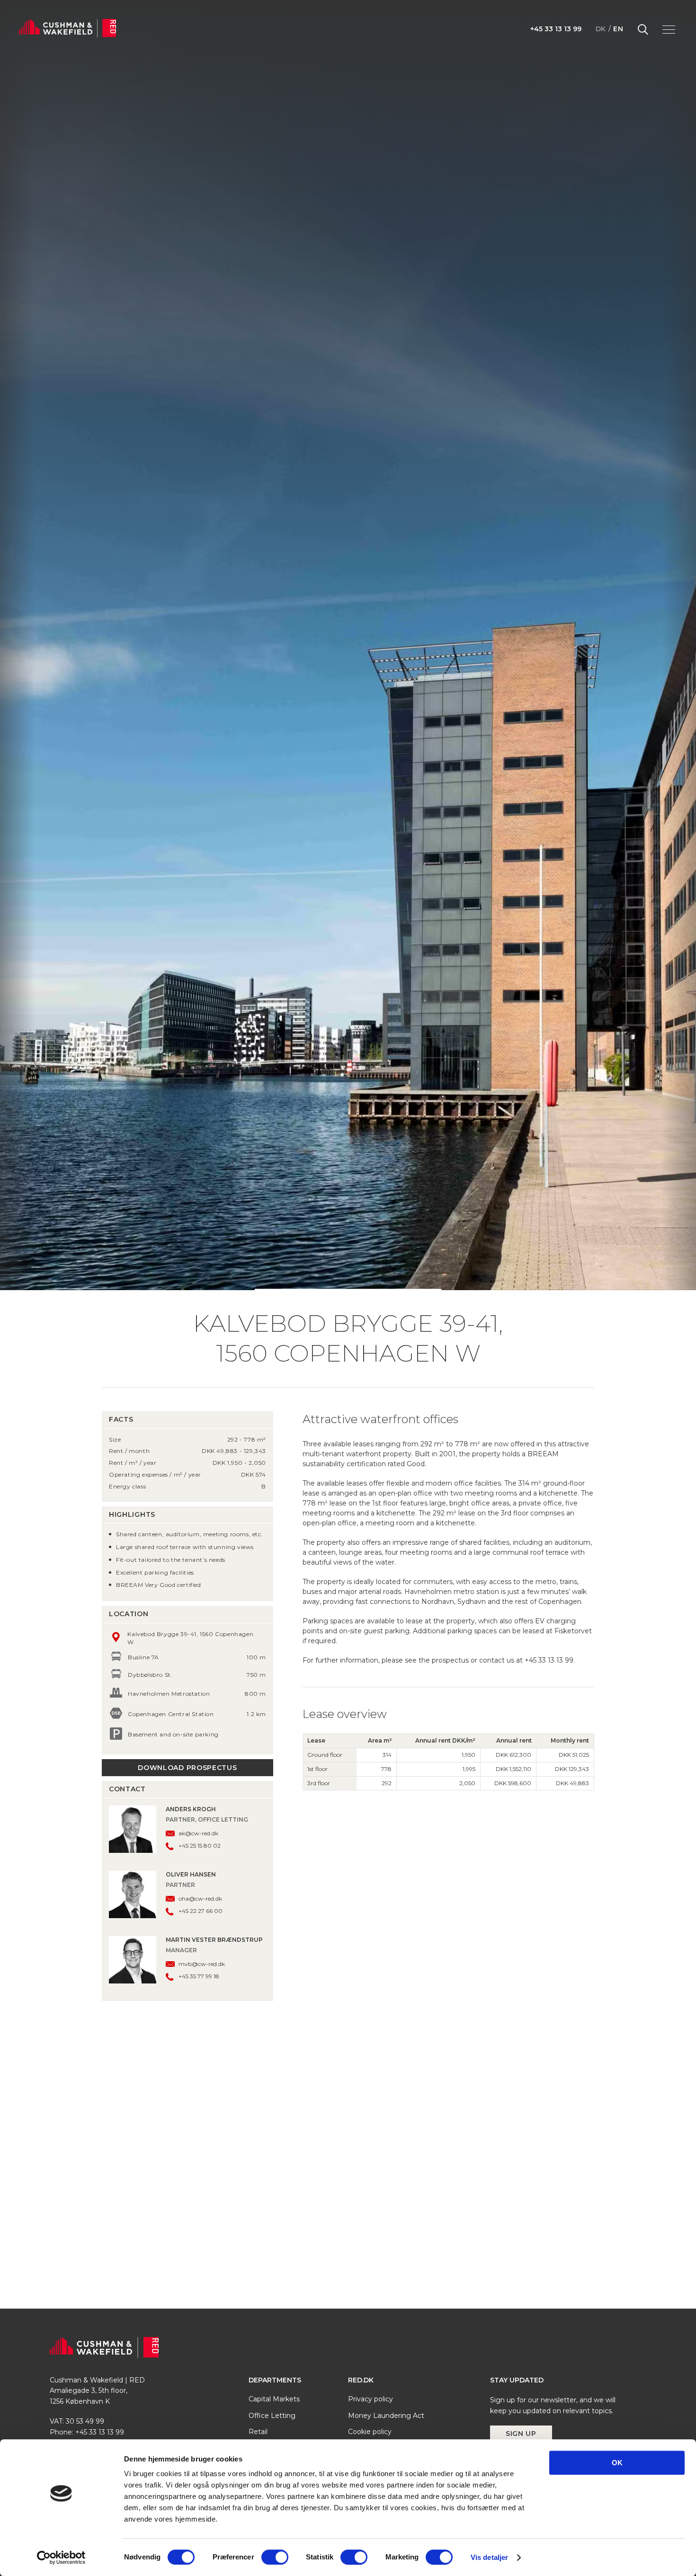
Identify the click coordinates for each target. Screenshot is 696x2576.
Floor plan (325, 2015)
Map (371, 2015)
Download (416, 2014)
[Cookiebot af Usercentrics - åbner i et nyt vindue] (61, 2558)
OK (617, 2463)
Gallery (280, 2015)
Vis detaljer (489, 2557)
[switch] (275, 2557)
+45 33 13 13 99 (556, 29)
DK (601, 29)
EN (618, 29)
